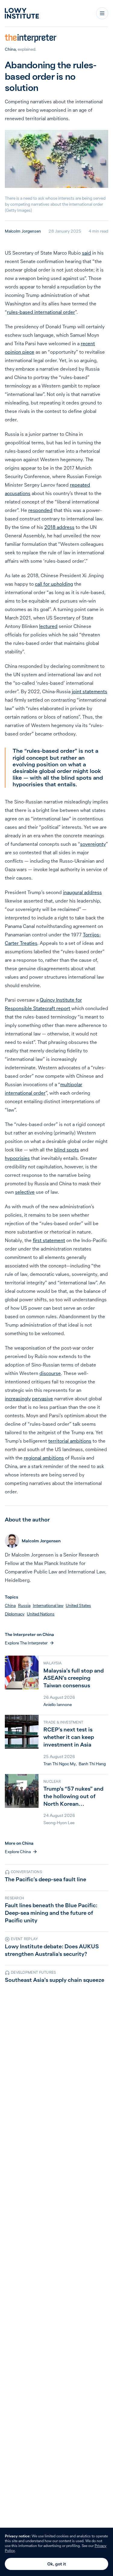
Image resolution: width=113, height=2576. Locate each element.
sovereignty (93, 844)
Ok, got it (57, 2564)
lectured (48, 626)
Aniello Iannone (58, 1705)
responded (40, 510)
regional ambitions (44, 1458)
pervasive (42, 1399)
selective (25, 1192)
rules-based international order (41, 312)
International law (48, 1605)
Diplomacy (15, 1614)
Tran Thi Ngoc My (60, 1764)
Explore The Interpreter (26, 1643)
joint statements (89, 691)
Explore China (18, 1852)
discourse (50, 1373)
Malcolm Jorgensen (23, 231)
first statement (49, 1240)
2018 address (59, 527)
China (10, 49)
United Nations (41, 1614)
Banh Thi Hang (92, 1764)
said (86, 253)
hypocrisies (17, 1158)
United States (78, 1605)
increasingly (18, 1399)
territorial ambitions (70, 1441)
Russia (24, 1605)
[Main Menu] (102, 13)
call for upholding (54, 584)
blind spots (67, 1150)
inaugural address (82, 892)
